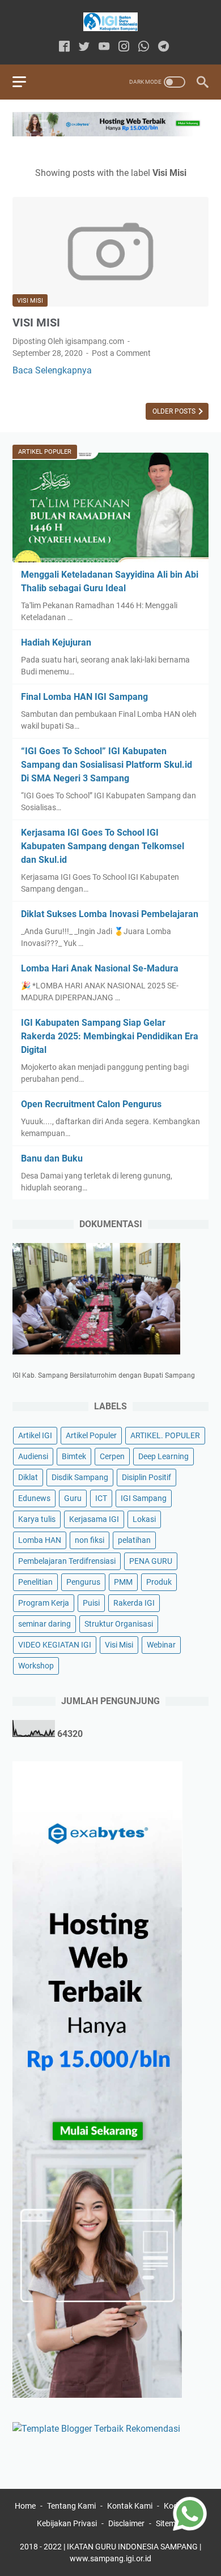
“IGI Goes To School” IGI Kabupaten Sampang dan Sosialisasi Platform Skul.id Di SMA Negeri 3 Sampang (107, 765)
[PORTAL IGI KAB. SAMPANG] (110, 22)
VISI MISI (36, 322)
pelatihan (134, 1540)
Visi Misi (30, 301)
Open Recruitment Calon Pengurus (91, 1104)
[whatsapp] (144, 47)
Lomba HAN (40, 1540)
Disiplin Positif (146, 1477)
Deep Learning (163, 1456)
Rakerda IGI (134, 1603)
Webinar (161, 1645)
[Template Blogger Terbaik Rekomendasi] (96, 2429)
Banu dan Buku (52, 1158)
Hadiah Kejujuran (56, 642)
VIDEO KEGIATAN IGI (55, 1645)
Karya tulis (37, 1519)
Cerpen (112, 1456)
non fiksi (90, 1540)
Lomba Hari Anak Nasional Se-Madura (100, 968)
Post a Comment (121, 353)
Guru (73, 1498)
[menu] (26, 82)
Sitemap (170, 2523)
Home (25, 2506)
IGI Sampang (144, 1498)
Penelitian (35, 1582)
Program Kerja (44, 1603)
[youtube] (104, 47)
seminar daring (44, 1624)
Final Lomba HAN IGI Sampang (84, 697)
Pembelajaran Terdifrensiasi (67, 1561)
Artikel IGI (35, 1435)
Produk (159, 1582)
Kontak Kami (130, 2506)
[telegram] (163, 47)
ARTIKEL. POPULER (165, 1435)
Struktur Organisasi (119, 1624)
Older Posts (175, 411)
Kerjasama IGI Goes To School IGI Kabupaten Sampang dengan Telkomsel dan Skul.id (103, 846)
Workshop (36, 1666)
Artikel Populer (91, 1435)
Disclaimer (126, 2523)
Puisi (91, 1603)
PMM (123, 1582)
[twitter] (84, 47)
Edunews (34, 1498)
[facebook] (64, 47)
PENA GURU (151, 1561)
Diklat (28, 1477)
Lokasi (144, 1519)
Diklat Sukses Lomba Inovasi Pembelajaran (110, 914)
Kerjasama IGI (94, 1519)
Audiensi (33, 1456)
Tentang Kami (71, 2506)
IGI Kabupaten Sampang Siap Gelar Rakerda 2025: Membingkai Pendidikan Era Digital (110, 1036)
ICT (101, 1498)
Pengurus (83, 1582)
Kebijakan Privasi (67, 2523)
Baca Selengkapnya (52, 370)
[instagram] (124, 47)
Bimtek (74, 1456)
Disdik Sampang (80, 1477)
